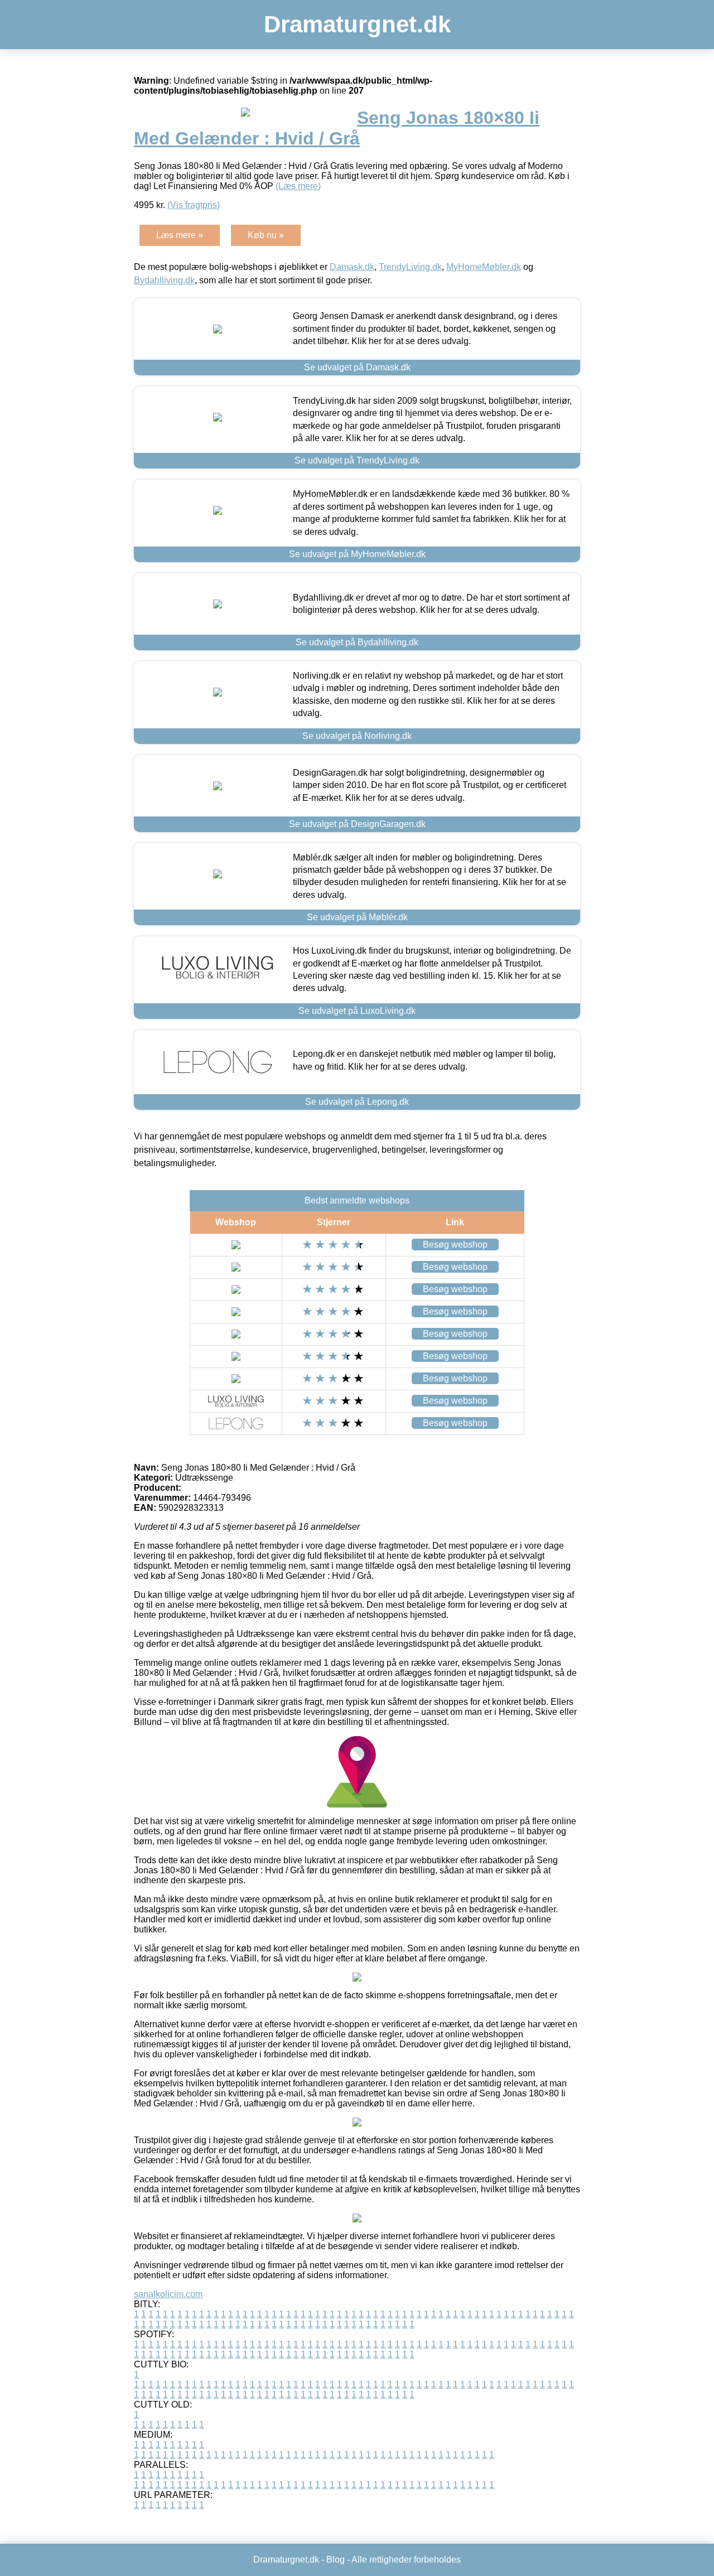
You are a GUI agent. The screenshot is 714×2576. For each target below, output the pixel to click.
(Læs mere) (298, 186)
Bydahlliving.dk (164, 280)
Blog (336, 2560)
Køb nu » (266, 235)
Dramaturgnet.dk (357, 24)
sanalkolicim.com (168, 2294)
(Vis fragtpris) (194, 205)
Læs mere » (180, 235)
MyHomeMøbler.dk (484, 267)
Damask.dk (352, 267)
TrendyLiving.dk (410, 267)
